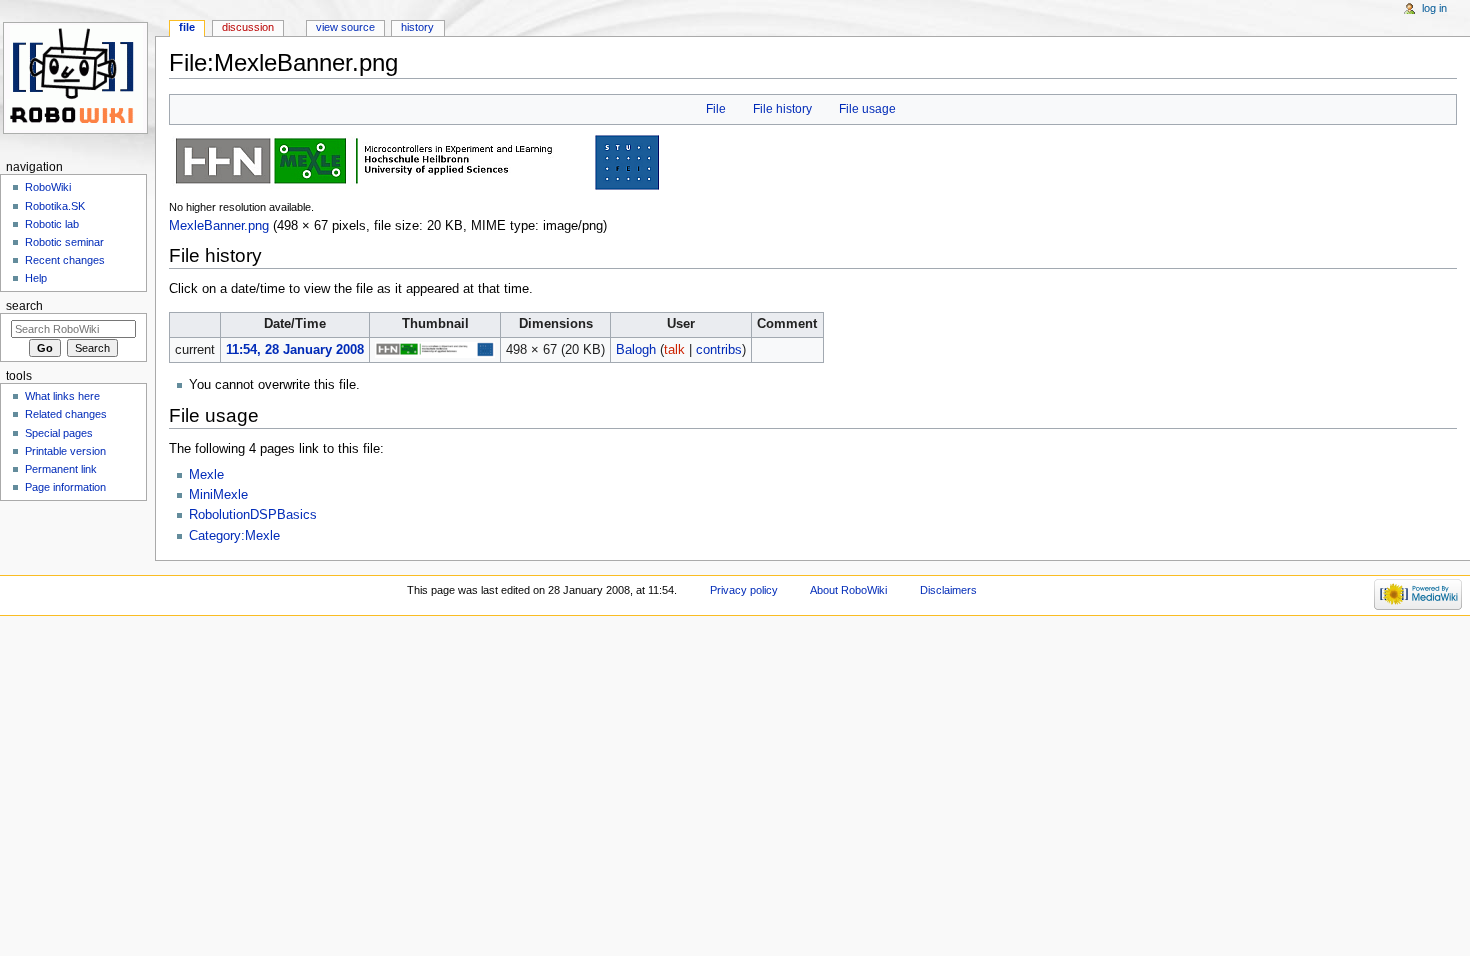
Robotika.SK (55, 206)
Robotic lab (52, 224)
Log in (1434, 8)
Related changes (66, 414)
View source (345, 27)
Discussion (248, 27)
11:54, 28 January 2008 (295, 350)
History (417, 27)
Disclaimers (948, 590)
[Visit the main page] (77, 77)
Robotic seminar (64, 242)
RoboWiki (48, 187)
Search (24, 306)
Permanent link (61, 469)
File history (782, 109)
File (716, 109)
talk (674, 350)
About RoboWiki (848, 590)
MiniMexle (218, 495)
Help (36, 278)
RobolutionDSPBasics (253, 515)
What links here (62, 396)
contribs (719, 350)
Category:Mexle (234, 536)
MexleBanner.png (219, 226)
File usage (867, 109)
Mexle (206, 475)
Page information (65, 487)
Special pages (59, 433)
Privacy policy (744, 590)
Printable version (65, 451)
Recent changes (65, 260)
